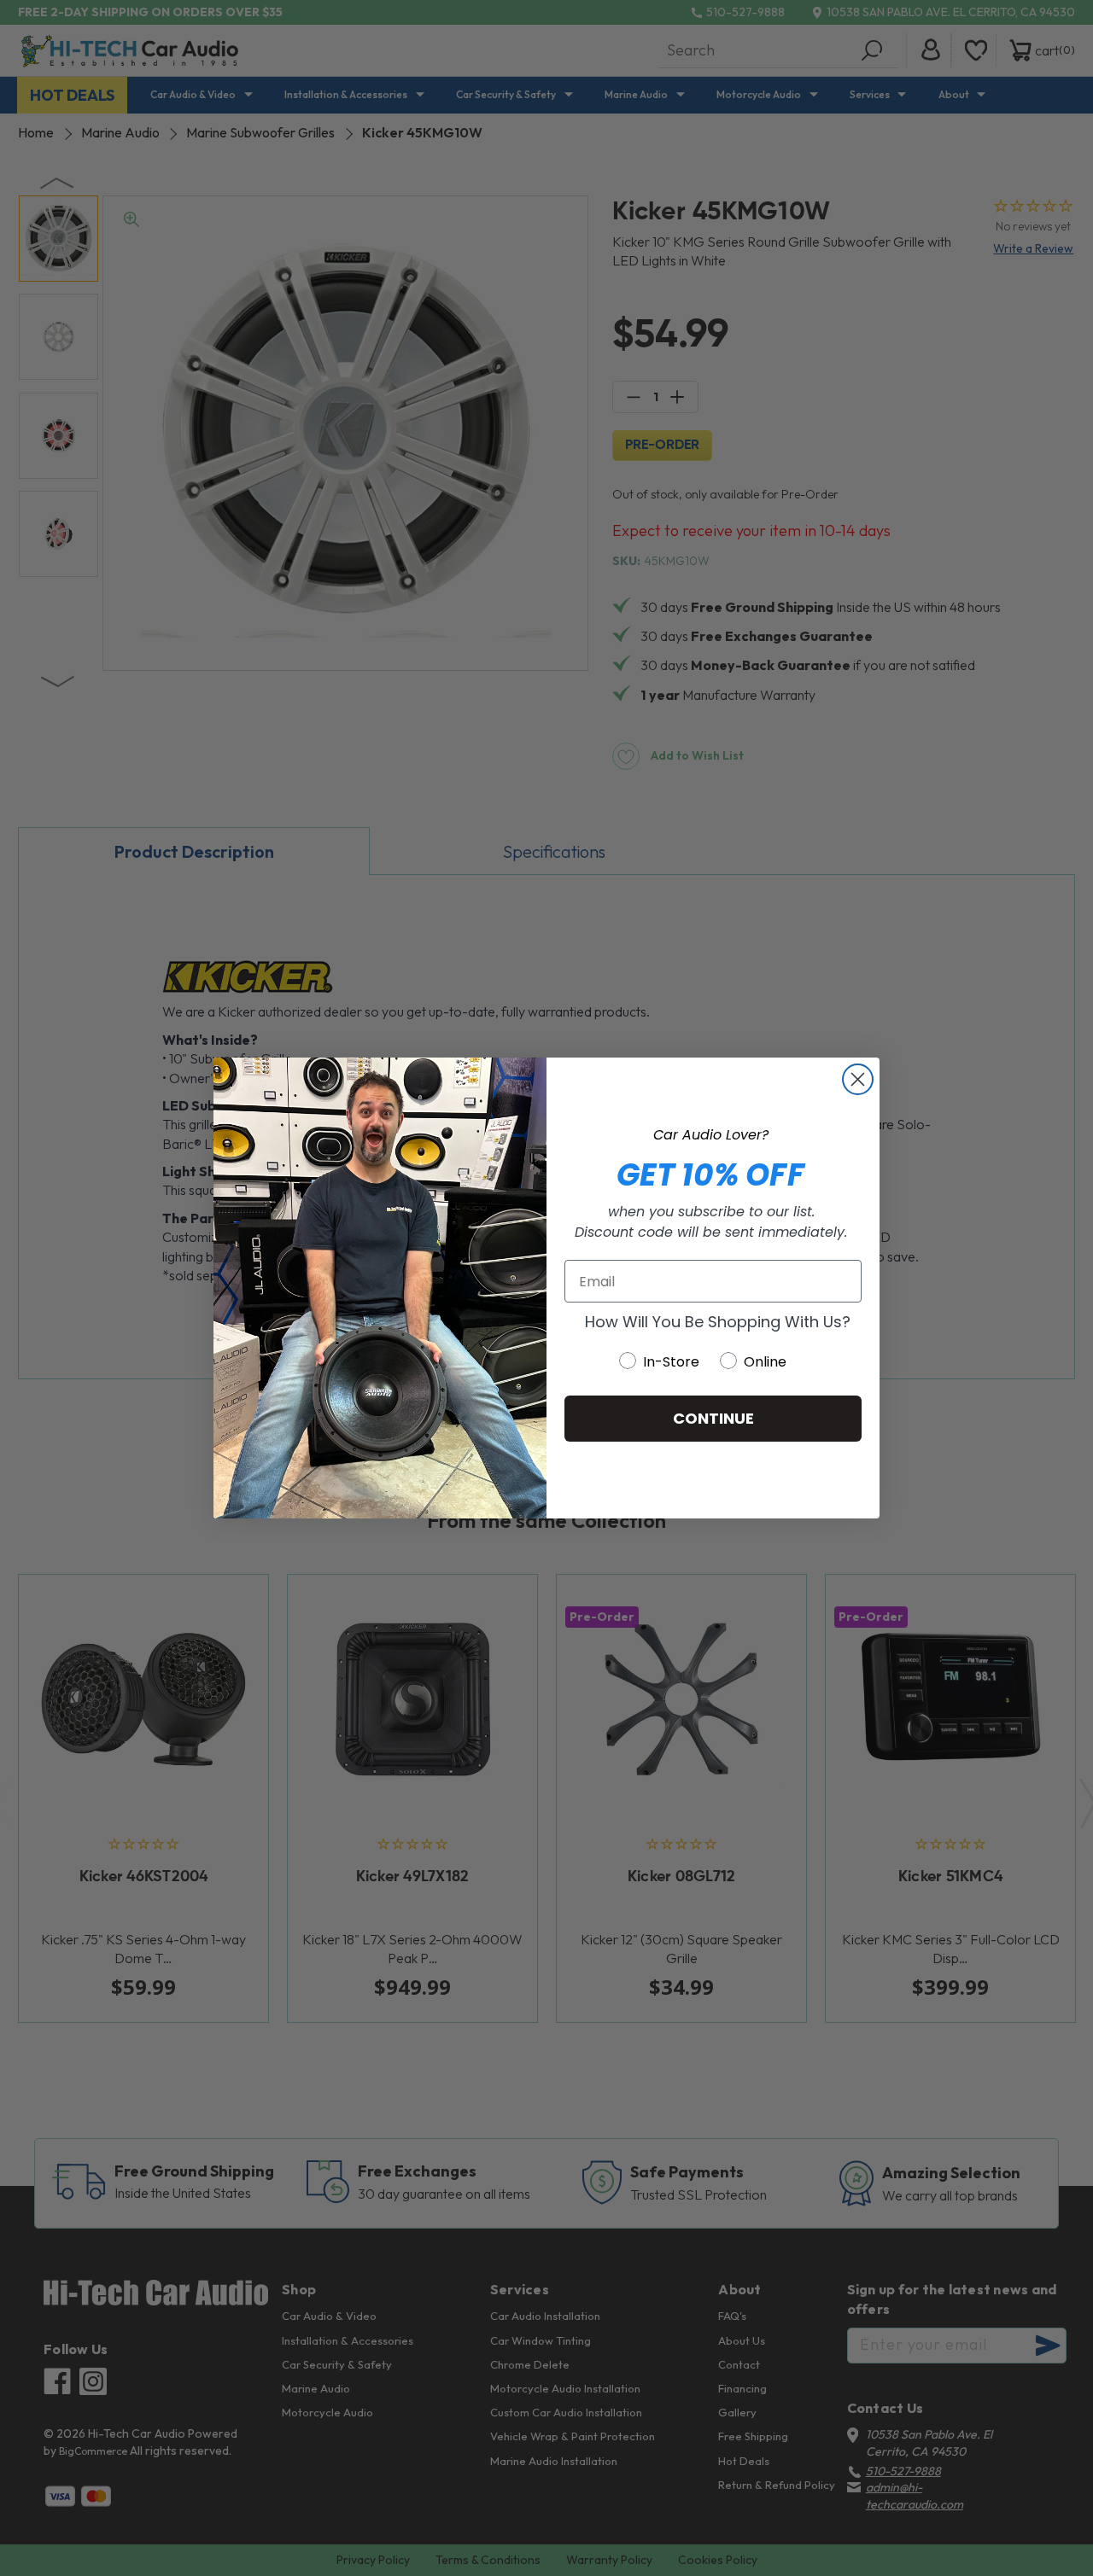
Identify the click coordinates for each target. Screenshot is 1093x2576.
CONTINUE (713, 1418)
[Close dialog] (858, 1079)
